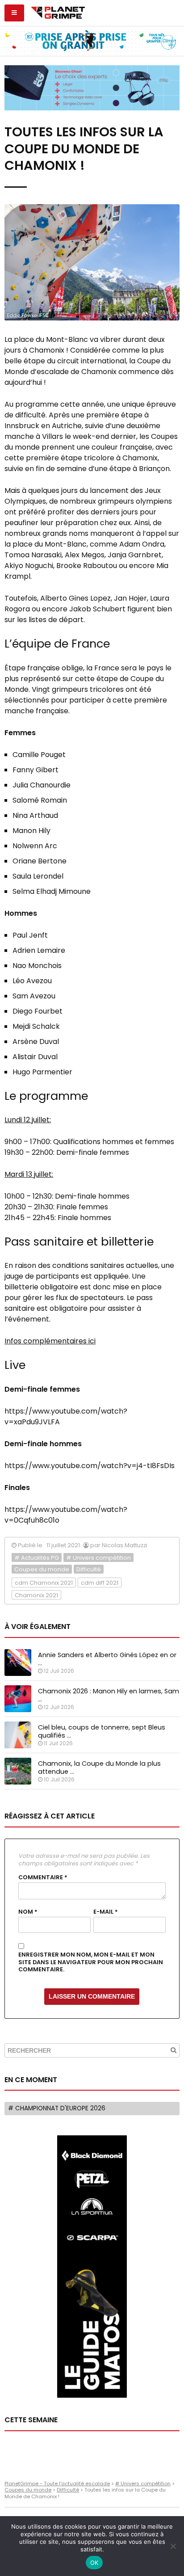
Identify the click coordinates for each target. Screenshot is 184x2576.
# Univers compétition (98, 1558)
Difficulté (89, 1569)
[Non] (173, 2546)
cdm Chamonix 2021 (44, 1583)
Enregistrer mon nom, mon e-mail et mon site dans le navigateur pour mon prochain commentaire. (91, 1962)
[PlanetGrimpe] (58, 12)
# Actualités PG (37, 1558)
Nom (28, 1912)
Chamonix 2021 (36, 1595)
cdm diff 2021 (100, 1583)
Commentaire (43, 1877)
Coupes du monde (42, 1569)
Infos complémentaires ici (50, 1341)
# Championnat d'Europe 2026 (57, 2108)
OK (94, 2563)
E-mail (106, 1912)
